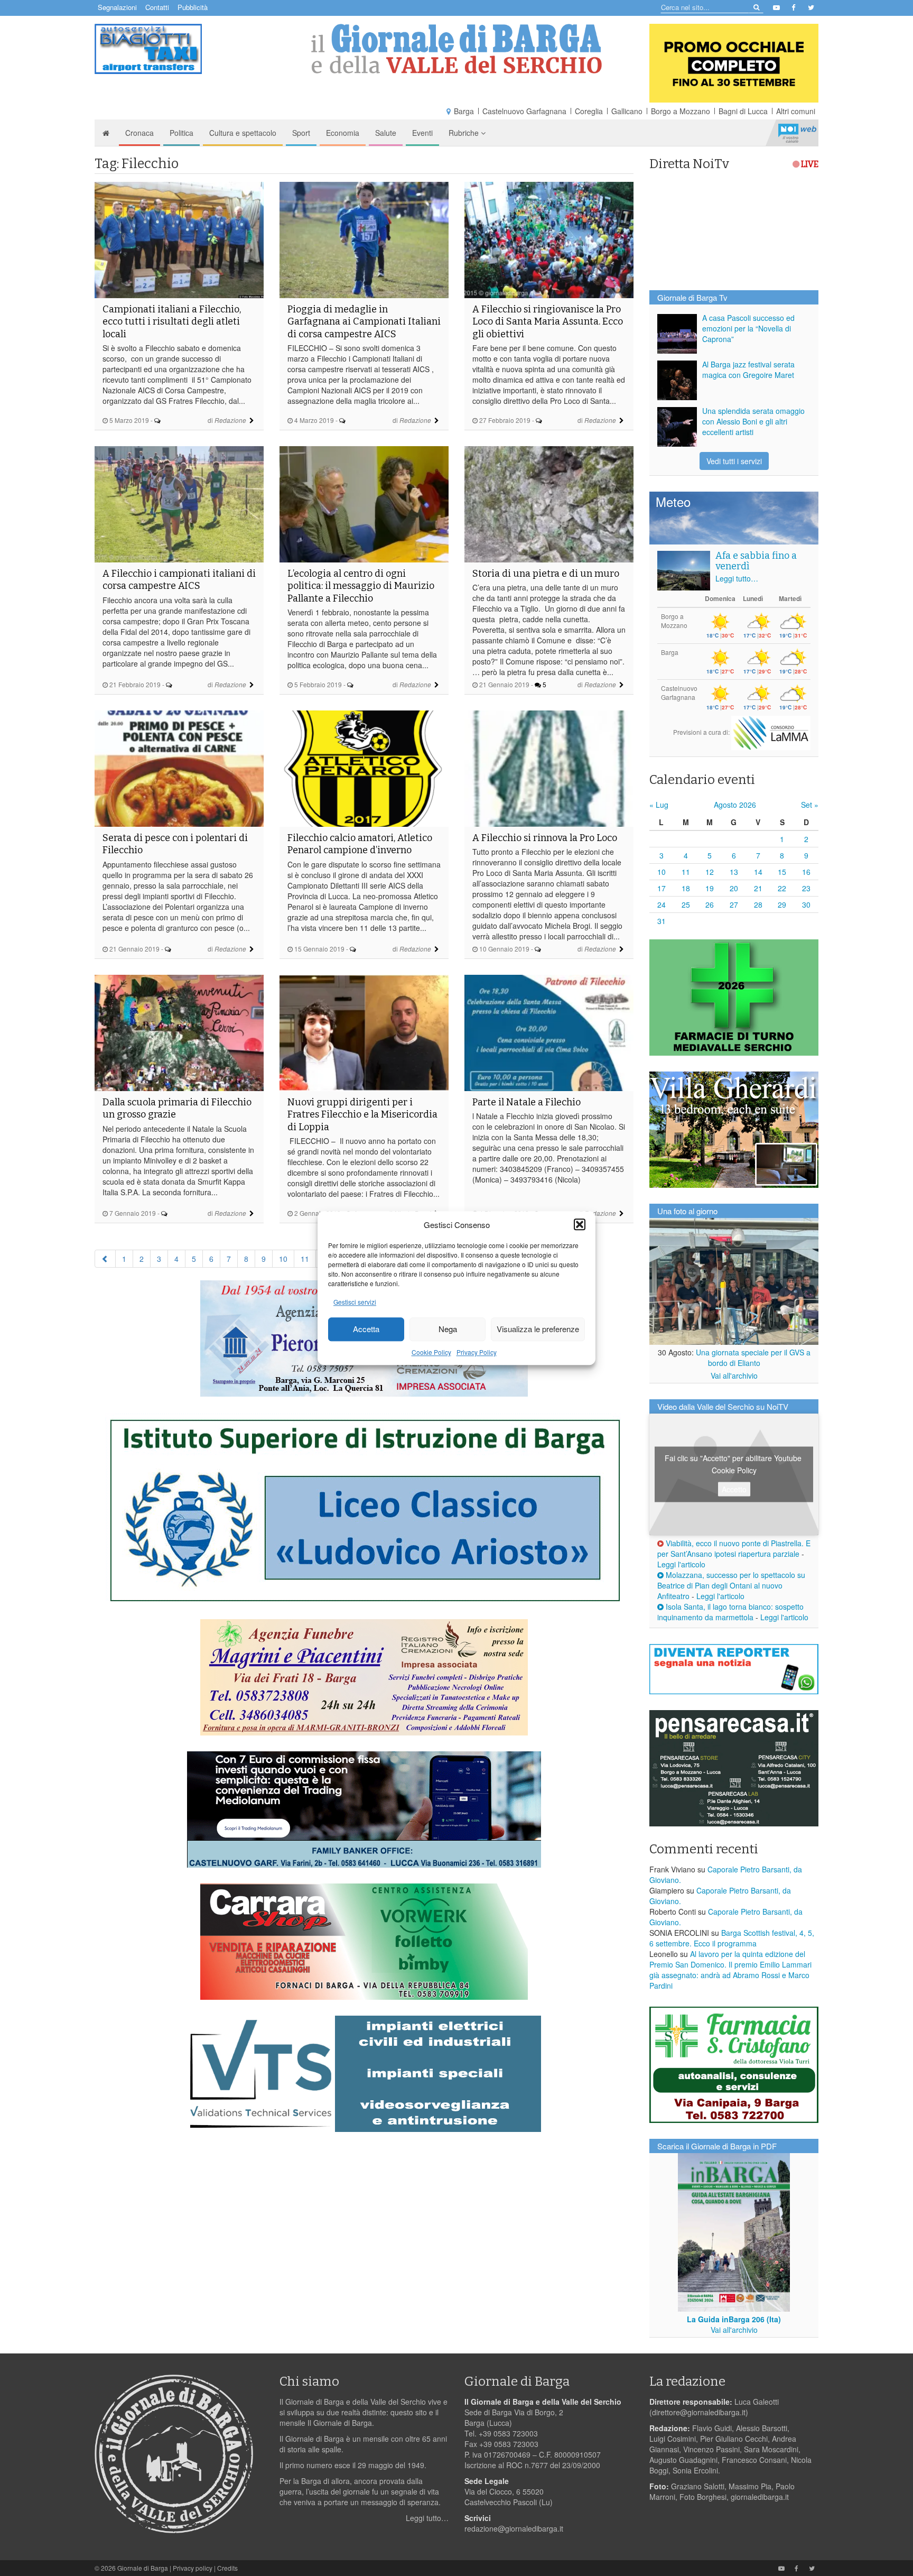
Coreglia (589, 111)
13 (734, 872)
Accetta (366, 1329)
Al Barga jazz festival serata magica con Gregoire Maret (748, 370)
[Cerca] (756, 7)
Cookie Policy (431, 1352)
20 (734, 888)
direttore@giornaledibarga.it (699, 2412)
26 (710, 904)
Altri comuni (796, 111)
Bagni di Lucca (743, 111)
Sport (301, 133)
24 (662, 904)
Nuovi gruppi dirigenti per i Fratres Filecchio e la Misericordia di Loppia (362, 1115)
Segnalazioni (117, 7)
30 (806, 904)
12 (710, 872)
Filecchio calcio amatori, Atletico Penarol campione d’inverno (360, 844)
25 (686, 904)
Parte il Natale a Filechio (527, 1102)
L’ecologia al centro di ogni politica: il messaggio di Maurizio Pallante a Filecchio (361, 586)
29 (782, 904)
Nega (448, 1329)
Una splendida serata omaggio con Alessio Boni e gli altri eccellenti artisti (753, 421)
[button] (580, 1224)
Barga (464, 111)
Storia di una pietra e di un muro (546, 574)
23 (806, 888)
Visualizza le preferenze (538, 1329)
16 (806, 872)
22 (782, 888)
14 (758, 872)
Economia (343, 133)
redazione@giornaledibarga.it (514, 2528)
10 (283, 1259)
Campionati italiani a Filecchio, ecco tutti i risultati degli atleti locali (172, 322)
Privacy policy (193, 2568)
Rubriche (465, 133)
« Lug (659, 805)
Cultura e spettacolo (243, 133)
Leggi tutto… (737, 578)
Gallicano (627, 111)
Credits (227, 2568)
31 (662, 921)
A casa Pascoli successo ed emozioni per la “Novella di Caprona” (748, 328)
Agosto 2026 (735, 805)
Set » (810, 805)
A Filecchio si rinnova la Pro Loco (545, 838)
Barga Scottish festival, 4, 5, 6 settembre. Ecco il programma (732, 1938)
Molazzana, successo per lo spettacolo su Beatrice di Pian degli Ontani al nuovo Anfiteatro (731, 1585)
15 (782, 872)
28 (758, 904)
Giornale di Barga (143, 2568)
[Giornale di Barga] (456, 49)
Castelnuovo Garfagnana (524, 111)
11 (305, 1259)
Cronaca (139, 133)
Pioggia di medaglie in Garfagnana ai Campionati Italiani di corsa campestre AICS (364, 322)
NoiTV (797, 133)
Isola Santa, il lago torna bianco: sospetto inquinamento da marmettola (730, 1612)
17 (662, 888)
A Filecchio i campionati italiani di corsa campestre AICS (179, 580)
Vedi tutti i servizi (734, 461)
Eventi (422, 133)
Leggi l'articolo (681, 1564)
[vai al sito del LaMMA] (771, 732)
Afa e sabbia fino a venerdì (756, 561)
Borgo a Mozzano (681, 111)
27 (734, 904)
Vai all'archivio (734, 1375)
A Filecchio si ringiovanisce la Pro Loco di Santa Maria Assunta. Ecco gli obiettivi (548, 322)
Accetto (734, 1489)
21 (758, 888)
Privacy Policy (477, 1352)
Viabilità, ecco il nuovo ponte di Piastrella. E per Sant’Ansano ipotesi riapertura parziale (734, 1548)
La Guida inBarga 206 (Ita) (734, 2319)
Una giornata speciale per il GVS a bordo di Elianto (753, 1358)
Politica (181, 133)
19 (710, 888)
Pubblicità (193, 7)
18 (686, 888)
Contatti (157, 7)
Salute (386, 133)
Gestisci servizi (355, 1302)
